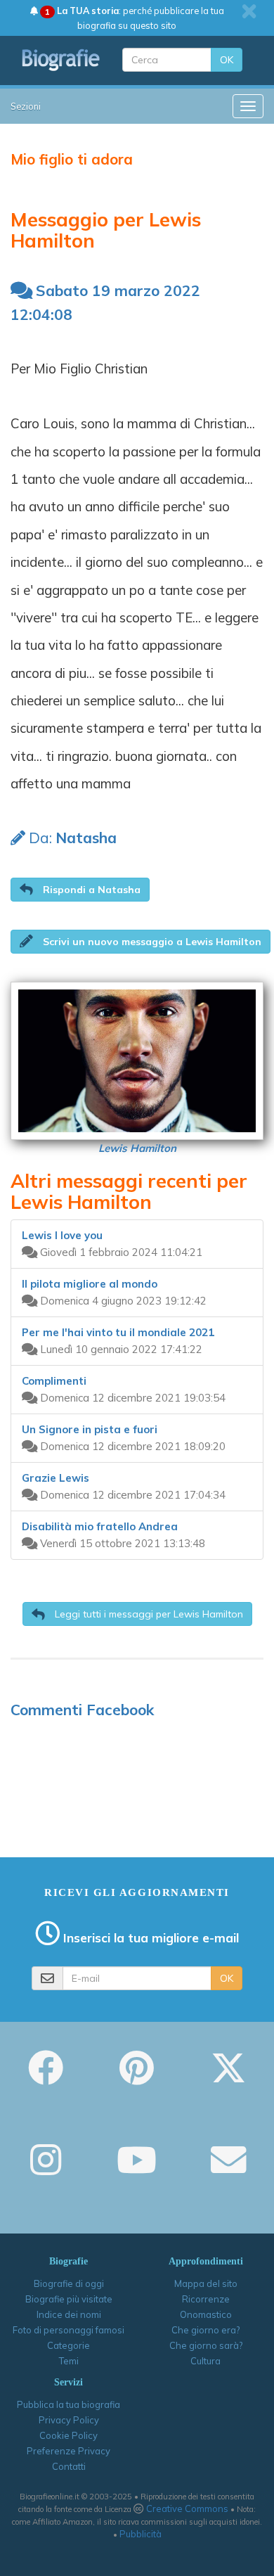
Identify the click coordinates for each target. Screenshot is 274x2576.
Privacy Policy (69, 2420)
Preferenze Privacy (68, 2451)
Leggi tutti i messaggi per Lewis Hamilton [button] (148, 1614)
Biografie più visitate (69, 2299)
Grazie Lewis (56, 1478)
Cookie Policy (68, 2435)
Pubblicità (141, 2534)
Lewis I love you (62, 1235)
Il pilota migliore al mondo (90, 1284)
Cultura (205, 2361)
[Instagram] (46, 2170)
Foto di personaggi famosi (68, 2330)
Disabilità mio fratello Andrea (100, 1526)
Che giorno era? (205, 2330)
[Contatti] (228, 2170)
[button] (80, 890)
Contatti (69, 2466)
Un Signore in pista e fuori (90, 1429)
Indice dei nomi (69, 2314)
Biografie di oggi (69, 2283)
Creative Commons (187, 2508)
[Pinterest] (137, 2077)
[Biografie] (61, 60)
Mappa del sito (206, 2283)
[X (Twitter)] (228, 2077)
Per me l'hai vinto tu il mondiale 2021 (118, 1332)
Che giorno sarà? (206, 2345)
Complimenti (54, 1381)
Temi (69, 2361)
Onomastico (206, 2314)
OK (227, 60)
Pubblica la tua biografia (68, 2404)
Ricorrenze (206, 2299)
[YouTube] (137, 2170)
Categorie (68, 2345)
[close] (249, 11)
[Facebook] (46, 2077)
